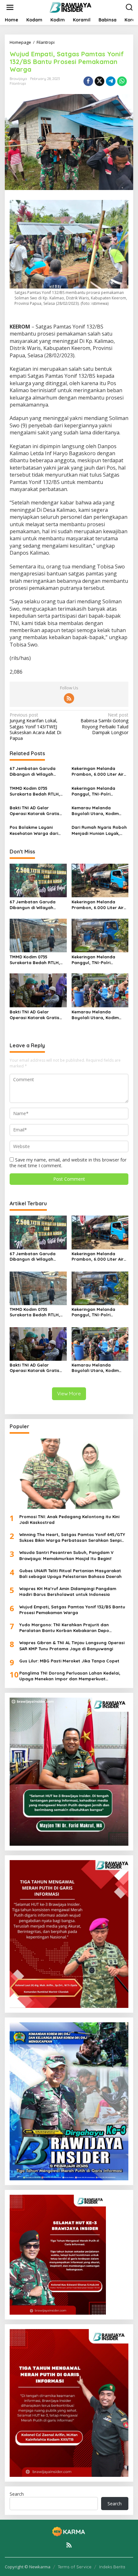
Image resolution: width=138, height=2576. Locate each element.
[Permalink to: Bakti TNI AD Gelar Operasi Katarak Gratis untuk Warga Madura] (38, 990)
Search (17, 2494)
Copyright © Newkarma (28, 2567)
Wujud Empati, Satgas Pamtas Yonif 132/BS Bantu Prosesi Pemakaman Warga (72, 1610)
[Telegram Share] (111, 81)
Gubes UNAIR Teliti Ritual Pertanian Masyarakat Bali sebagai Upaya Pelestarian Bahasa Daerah (70, 1573)
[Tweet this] (99, 81)
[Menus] (10, 7)
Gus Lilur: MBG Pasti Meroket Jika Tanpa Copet (69, 1661)
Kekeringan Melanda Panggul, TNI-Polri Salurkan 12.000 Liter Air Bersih (97, 791)
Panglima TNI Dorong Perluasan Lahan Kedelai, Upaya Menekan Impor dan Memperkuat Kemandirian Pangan (70, 1676)
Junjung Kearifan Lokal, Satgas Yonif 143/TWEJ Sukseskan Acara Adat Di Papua (35, 727)
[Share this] (88, 81)
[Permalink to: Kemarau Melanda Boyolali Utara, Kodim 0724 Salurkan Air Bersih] (100, 990)
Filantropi (18, 83)
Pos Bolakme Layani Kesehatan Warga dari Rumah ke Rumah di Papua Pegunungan (34, 830)
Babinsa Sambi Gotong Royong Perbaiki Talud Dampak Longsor (104, 724)
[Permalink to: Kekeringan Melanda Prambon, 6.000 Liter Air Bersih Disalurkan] (100, 880)
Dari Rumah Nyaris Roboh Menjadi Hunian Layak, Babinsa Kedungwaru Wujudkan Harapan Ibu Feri (99, 830)
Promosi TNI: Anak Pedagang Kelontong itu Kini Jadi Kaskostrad (69, 1519)
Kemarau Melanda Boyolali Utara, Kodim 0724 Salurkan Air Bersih (97, 811)
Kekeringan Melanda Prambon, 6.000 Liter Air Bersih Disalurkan (98, 771)
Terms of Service (75, 2567)
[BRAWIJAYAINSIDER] (70, 7)
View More (69, 1394)
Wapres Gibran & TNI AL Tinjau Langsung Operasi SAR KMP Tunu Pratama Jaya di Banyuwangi (72, 1645)
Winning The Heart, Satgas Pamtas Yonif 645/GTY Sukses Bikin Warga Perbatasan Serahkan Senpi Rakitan (72, 1538)
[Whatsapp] (122, 81)
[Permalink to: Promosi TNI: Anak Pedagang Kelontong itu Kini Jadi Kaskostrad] (69, 1474)
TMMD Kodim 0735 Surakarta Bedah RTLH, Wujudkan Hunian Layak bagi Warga (35, 791)
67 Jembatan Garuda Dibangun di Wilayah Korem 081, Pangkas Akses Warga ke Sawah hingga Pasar (38, 771)
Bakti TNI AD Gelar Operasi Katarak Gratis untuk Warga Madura (34, 811)
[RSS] (69, 698)
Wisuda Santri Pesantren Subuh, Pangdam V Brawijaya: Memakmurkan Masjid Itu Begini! (66, 1555)
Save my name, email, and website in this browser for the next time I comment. (68, 1163)
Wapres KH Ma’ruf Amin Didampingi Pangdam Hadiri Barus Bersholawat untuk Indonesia (68, 1591)
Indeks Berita (112, 2567)
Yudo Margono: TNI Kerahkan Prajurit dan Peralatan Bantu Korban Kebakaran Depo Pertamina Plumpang (64, 1628)
